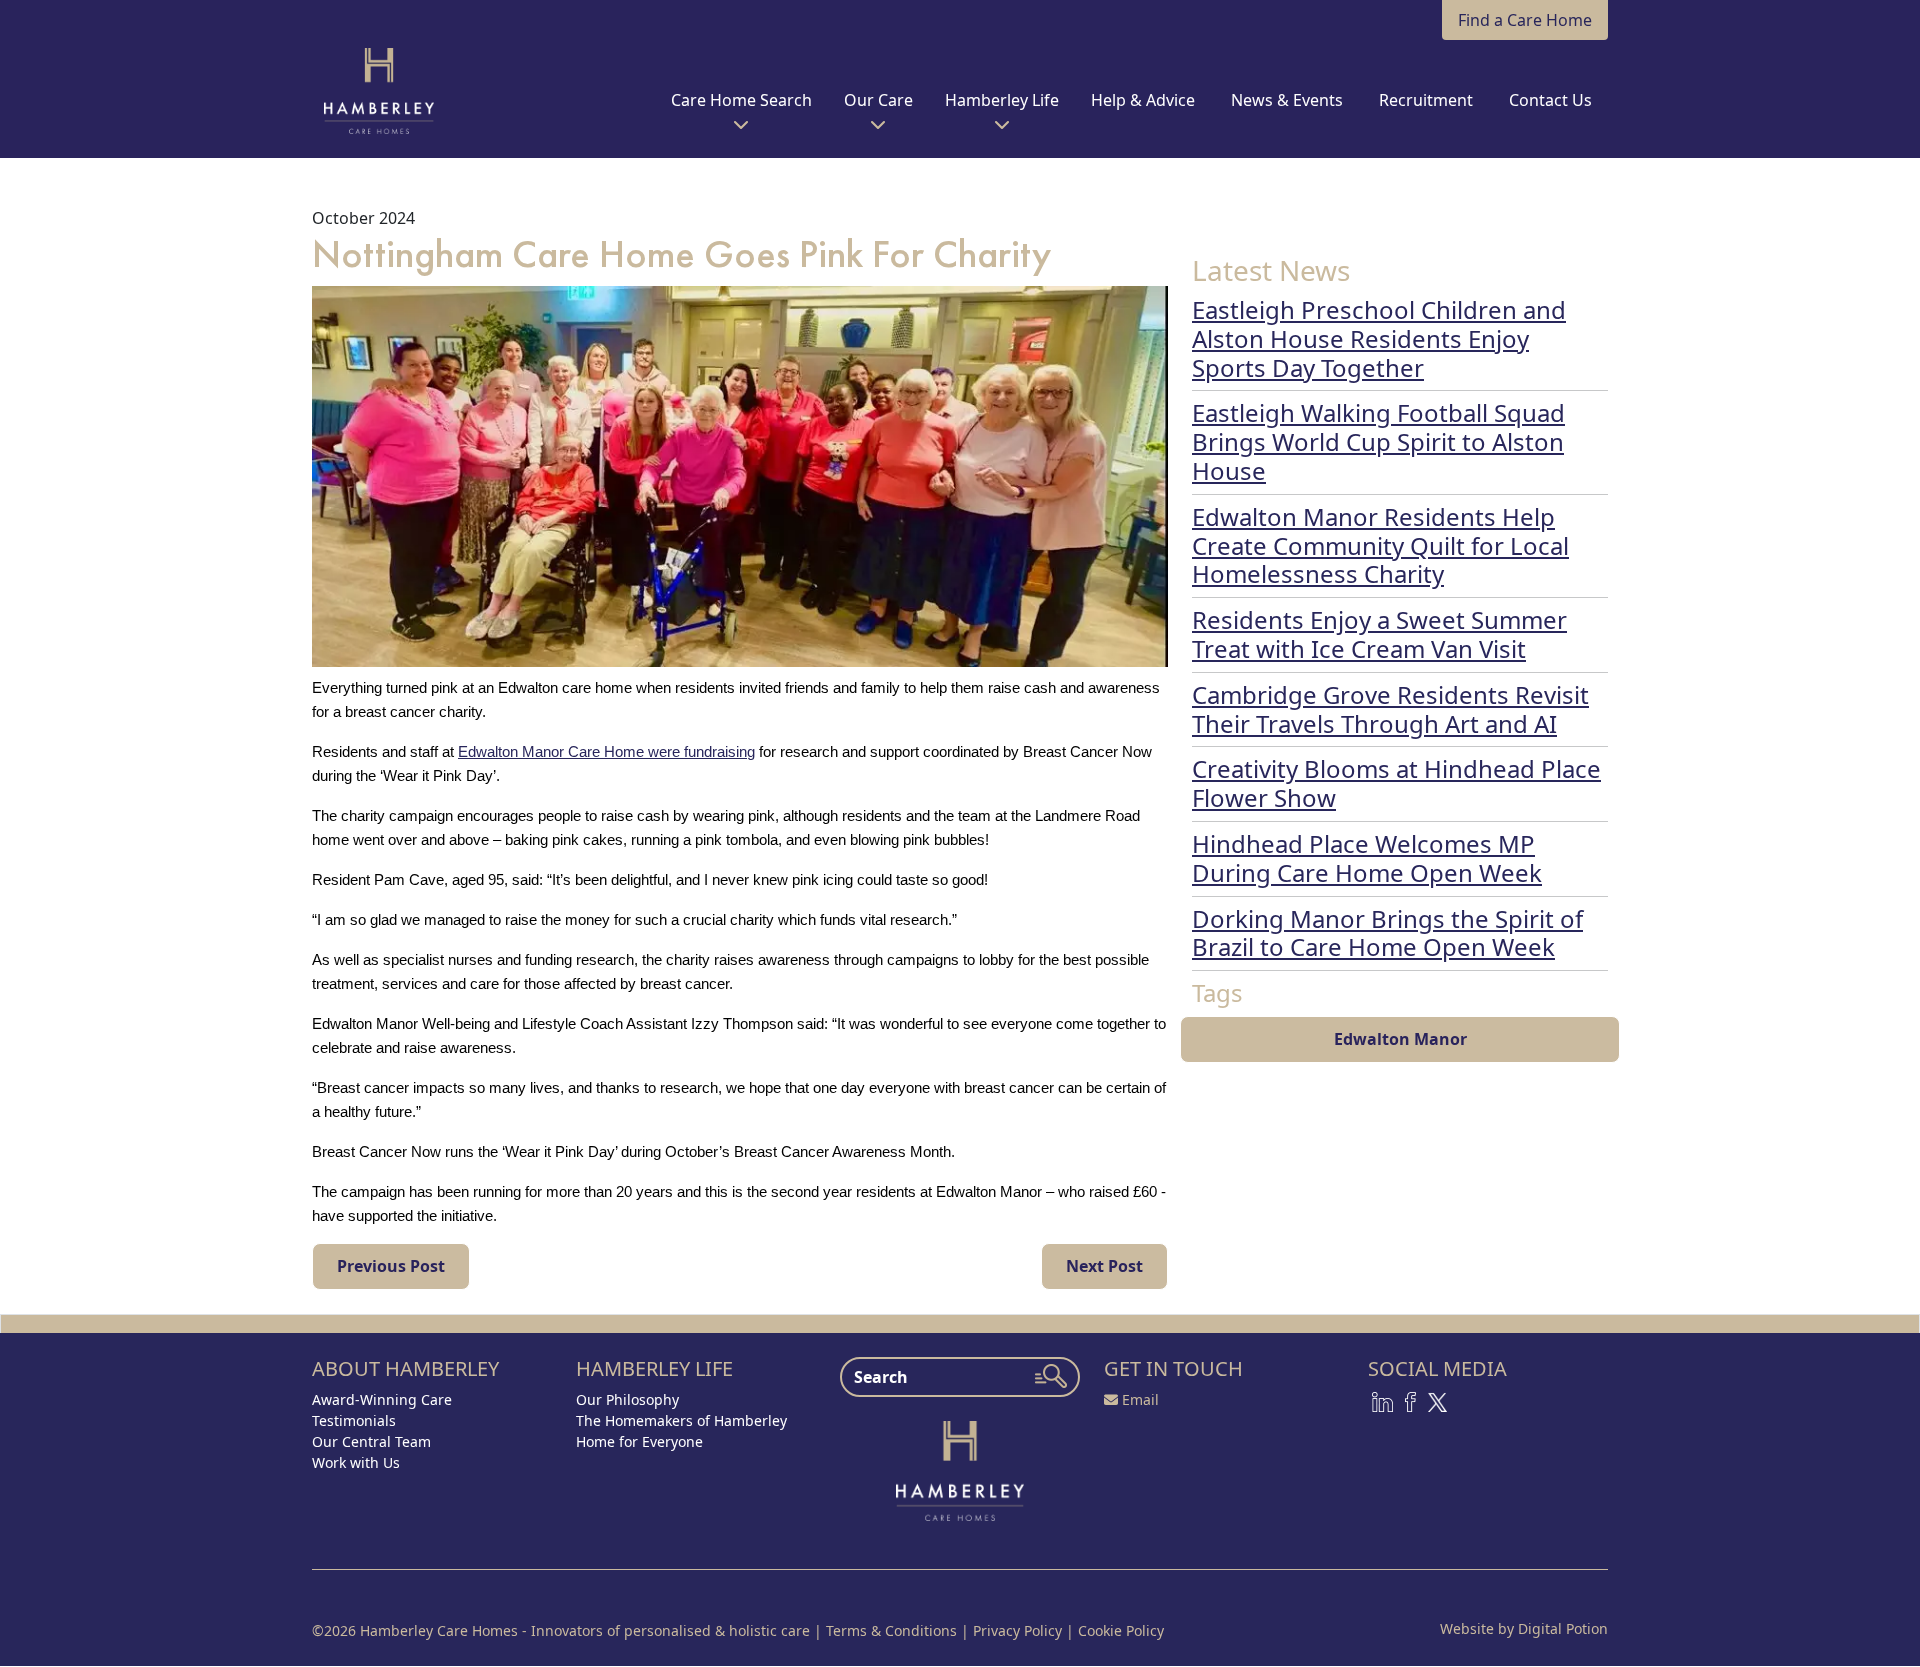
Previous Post (391, 1266)
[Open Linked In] (1382, 1401)
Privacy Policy (1017, 1630)
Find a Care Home (1525, 20)
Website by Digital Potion (1524, 1628)
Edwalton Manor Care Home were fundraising (606, 752)
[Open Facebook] (1410, 1401)
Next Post (1104, 1266)
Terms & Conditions (891, 1630)
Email (1140, 1399)
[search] (1051, 1376)
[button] (741, 108)
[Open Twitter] (1437, 1401)
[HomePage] (379, 91)
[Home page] (959, 1469)
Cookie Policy (1121, 1630)
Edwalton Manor (1400, 1039)
